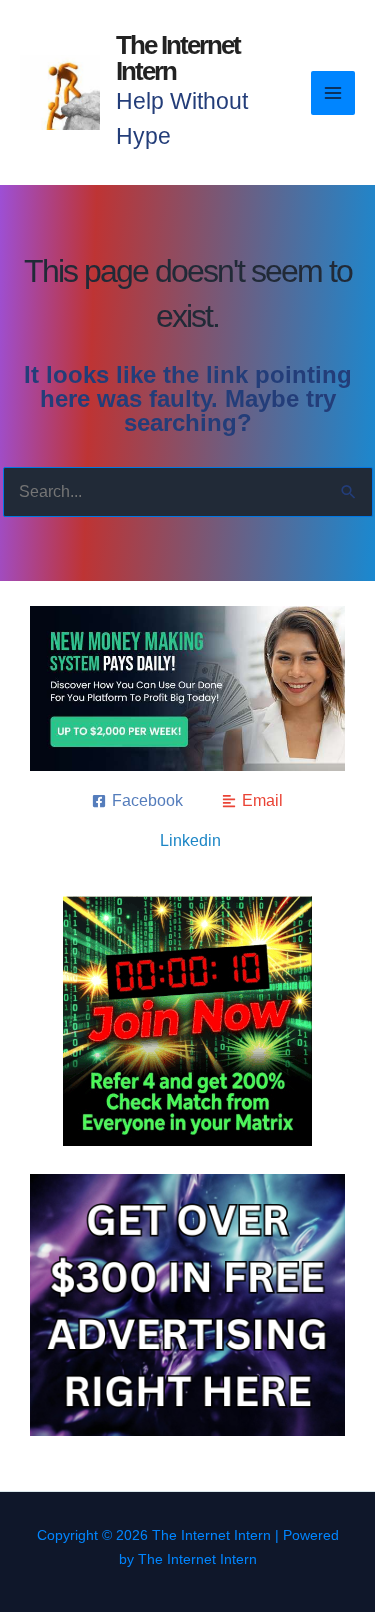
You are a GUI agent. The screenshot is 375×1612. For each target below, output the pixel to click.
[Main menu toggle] (333, 93)
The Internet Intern (178, 58)
